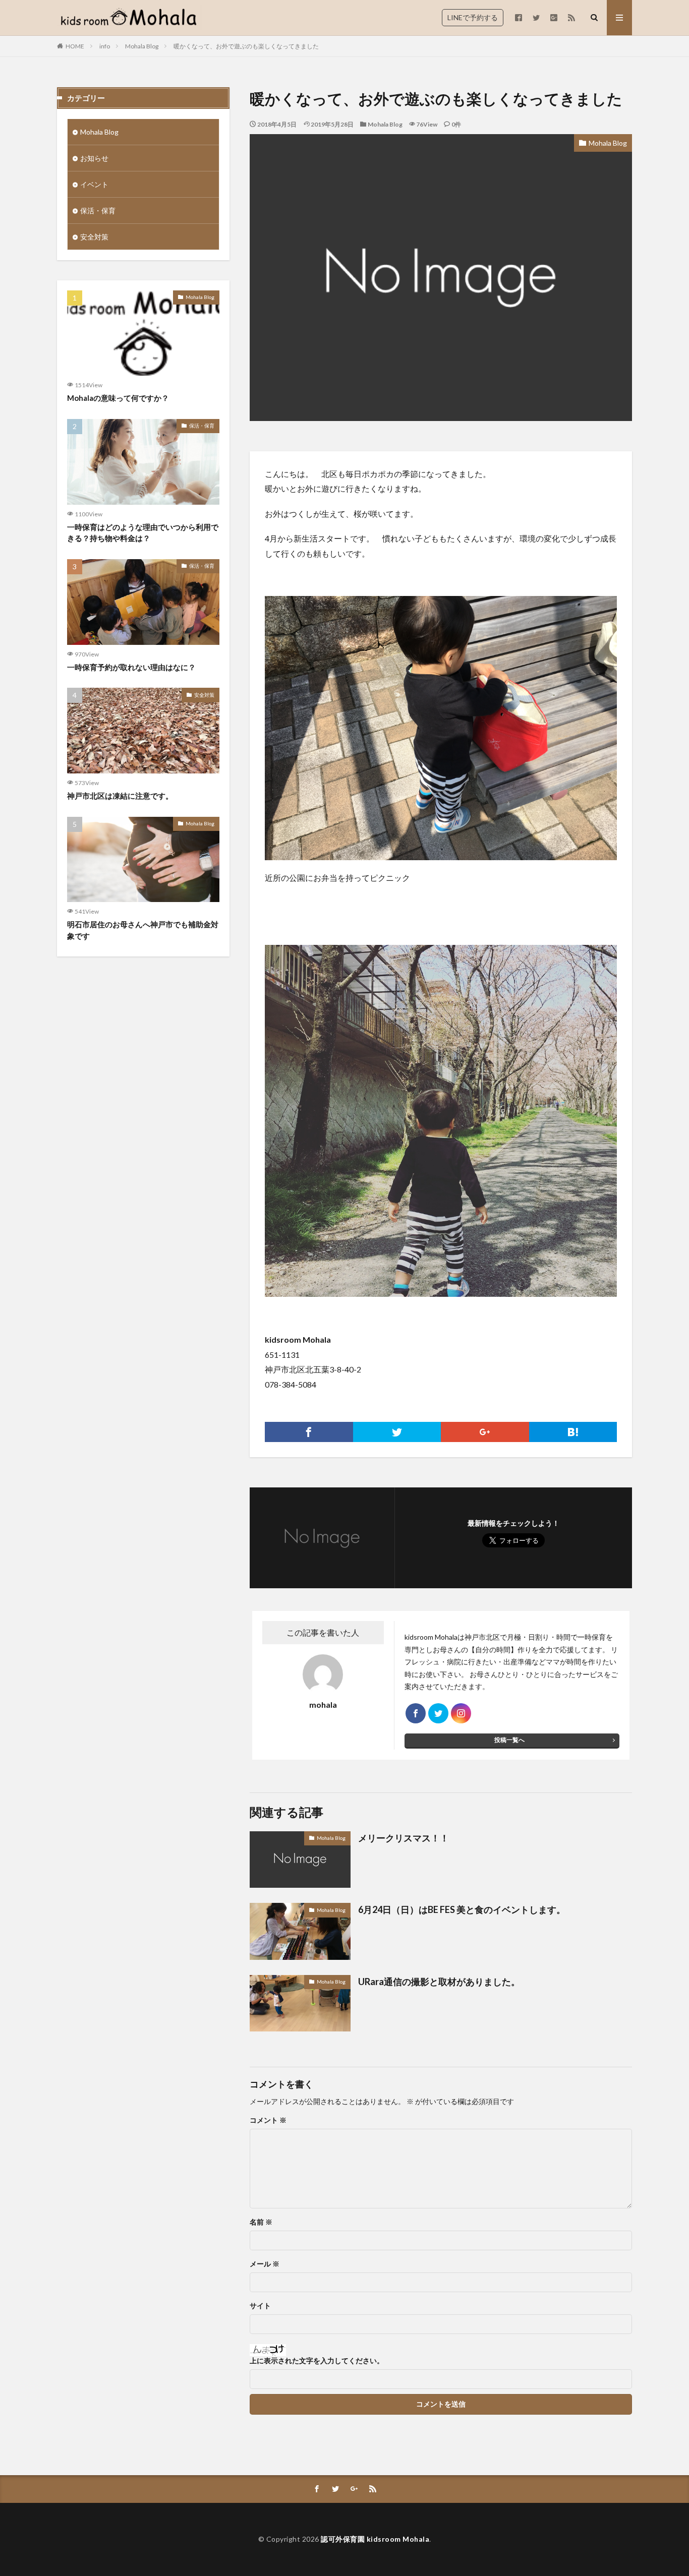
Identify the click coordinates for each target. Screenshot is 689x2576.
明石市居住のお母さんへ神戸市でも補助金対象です (143, 930)
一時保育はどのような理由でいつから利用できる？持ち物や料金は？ (143, 533)
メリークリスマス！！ (404, 1838)
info (105, 46)
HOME (75, 46)
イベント (94, 184)
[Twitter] (397, 1432)
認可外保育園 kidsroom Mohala (375, 2539)
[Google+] (485, 1432)
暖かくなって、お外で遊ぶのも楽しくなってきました (246, 46)
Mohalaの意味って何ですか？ (118, 398)
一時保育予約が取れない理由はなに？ (131, 667)
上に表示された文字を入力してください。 (317, 2361)
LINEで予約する (473, 17)
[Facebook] (309, 1432)
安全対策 (94, 237)
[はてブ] (573, 1432)
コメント (268, 2120)
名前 (261, 2222)
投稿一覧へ (509, 1740)
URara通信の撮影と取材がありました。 (439, 1982)
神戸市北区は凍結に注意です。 (120, 796)
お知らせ (94, 158)
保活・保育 (98, 211)
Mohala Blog (142, 46)
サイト (260, 2306)
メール (265, 2264)
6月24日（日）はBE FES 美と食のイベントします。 (462, 1909)
